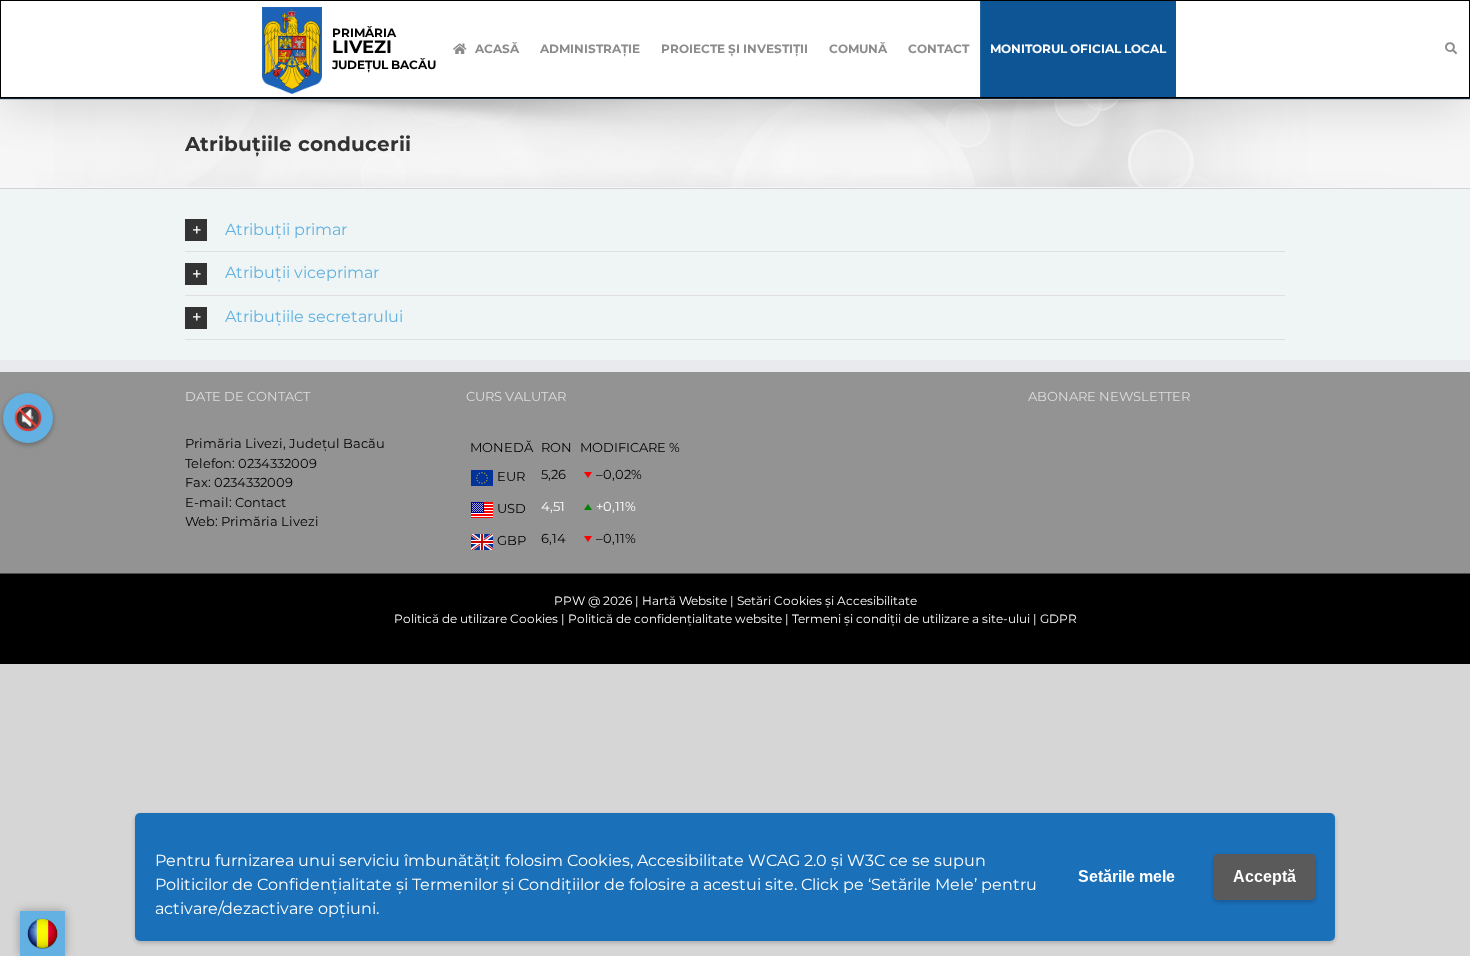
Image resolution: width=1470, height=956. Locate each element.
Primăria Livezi (270, 521)
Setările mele (1126, 876)
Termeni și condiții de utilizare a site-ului (911, 618)
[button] (735, 230)
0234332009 (277, 463)
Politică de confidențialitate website (675, 618)
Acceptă (1264, 876)
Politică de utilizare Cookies (476, 618)
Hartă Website (684, 600)
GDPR (1058, 618)
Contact (260, 502)
